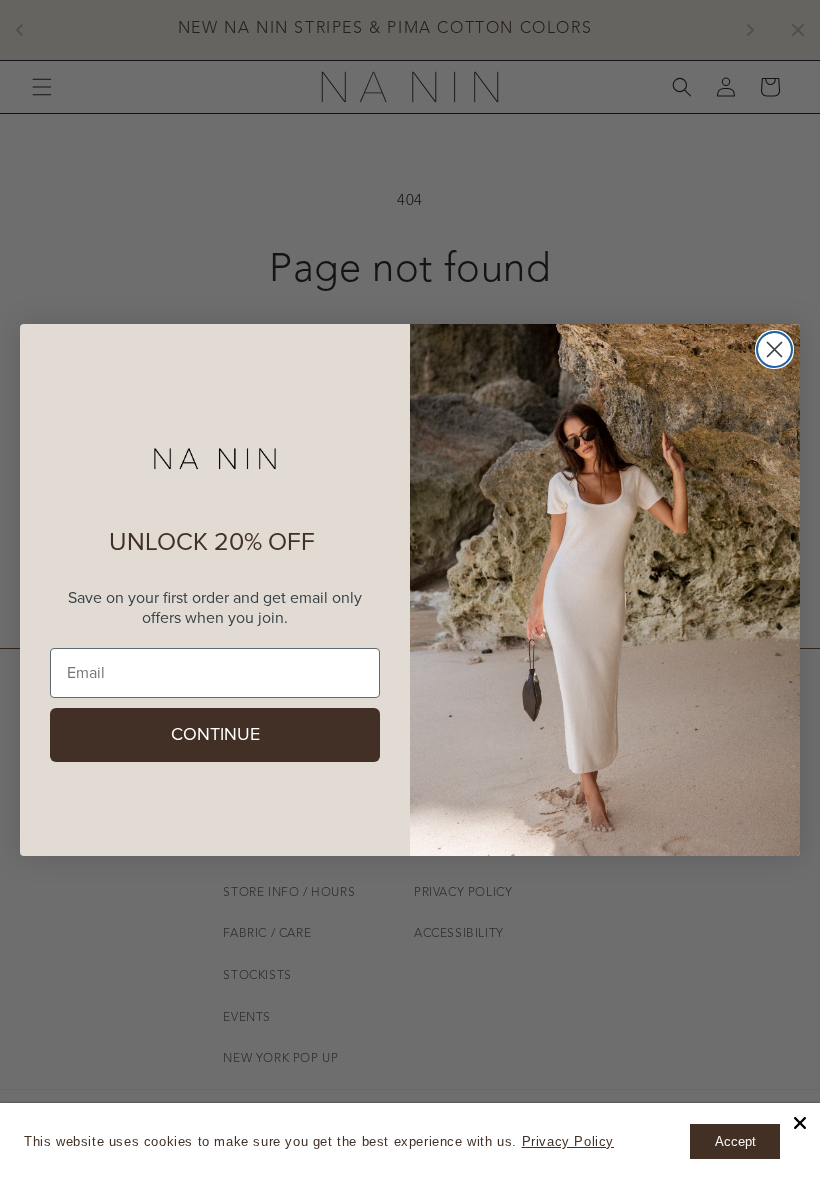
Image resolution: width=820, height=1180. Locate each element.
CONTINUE (215, 735)
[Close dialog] (774, 349)
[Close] (800, 1123)
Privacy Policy (568, 1141)
